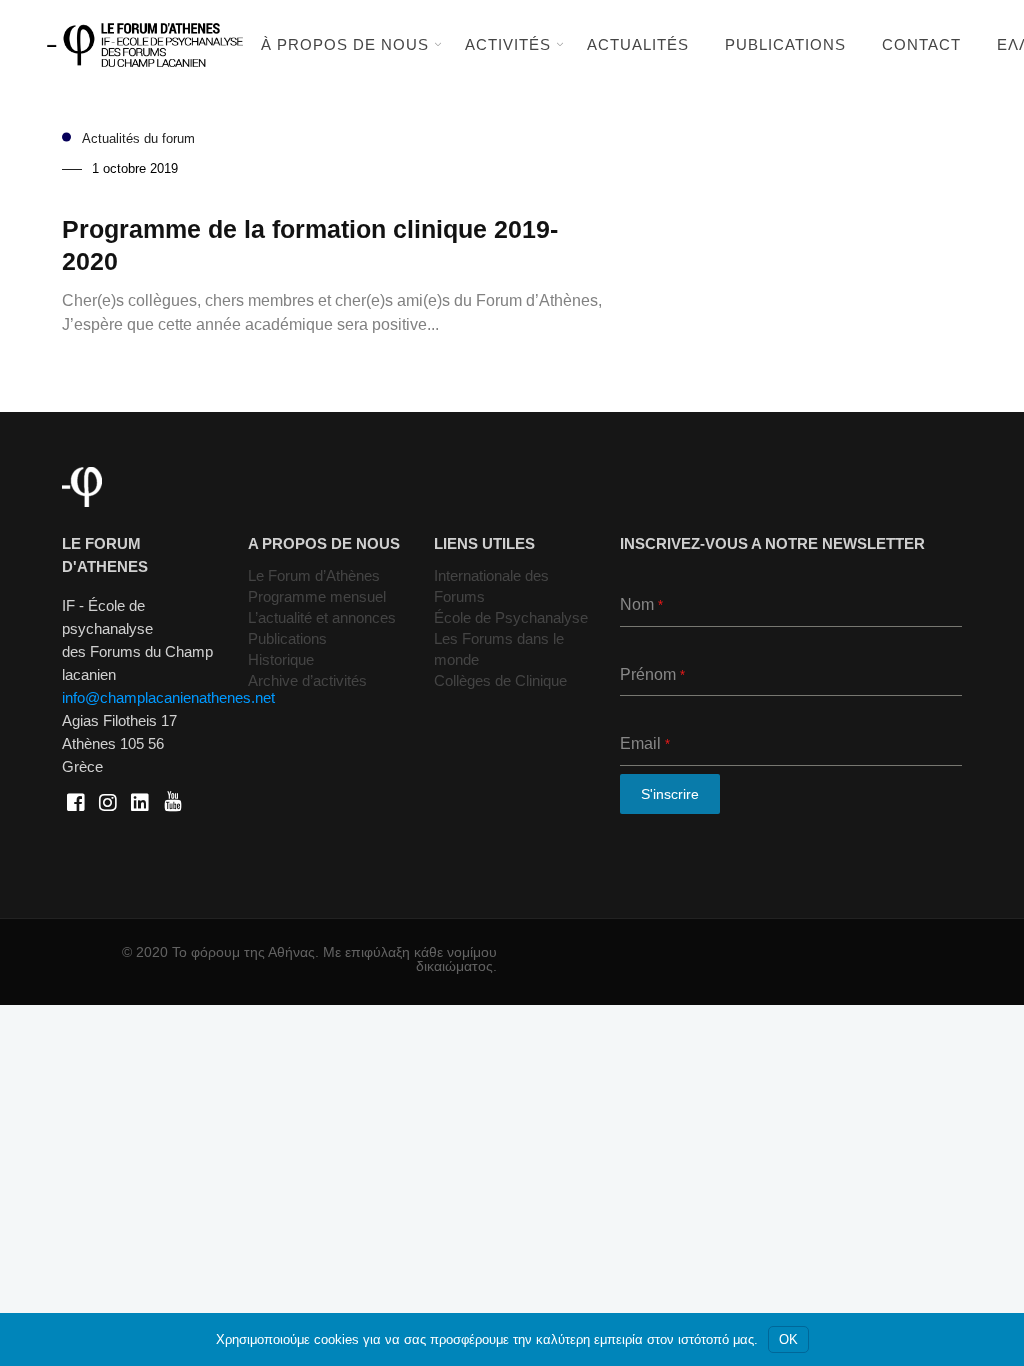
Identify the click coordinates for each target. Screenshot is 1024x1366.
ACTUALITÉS (638, 44)
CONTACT (921, 44)
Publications (287, 638)
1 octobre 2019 (135, 168)
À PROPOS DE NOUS (345, 44)
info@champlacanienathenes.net (168, 697)
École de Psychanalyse (511, 617)
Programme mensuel (317, 596)
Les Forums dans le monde (499, 649)
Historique (281, 659)
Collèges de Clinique (500, 680)
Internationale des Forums (491, 586)
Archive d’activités (307, 680)
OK (788, 1339)
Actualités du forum (138, 138)
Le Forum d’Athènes (314, 575)
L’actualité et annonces (322, 617)
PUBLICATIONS (785, 44)
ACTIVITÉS (508, 44)
